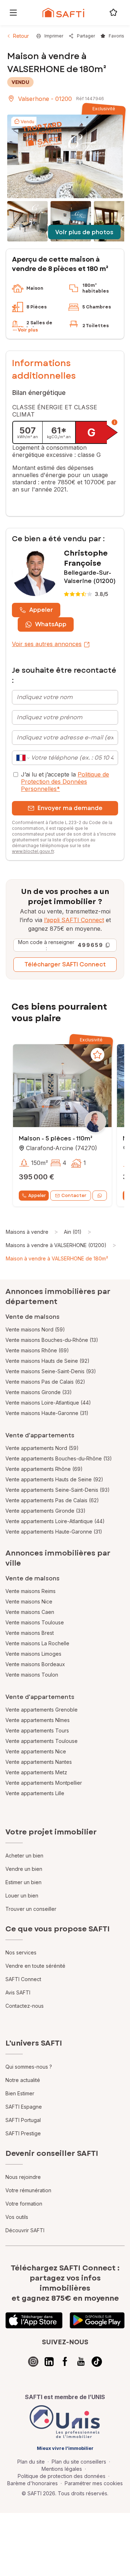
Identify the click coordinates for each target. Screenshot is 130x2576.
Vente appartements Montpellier (44, 1783)
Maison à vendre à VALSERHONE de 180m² (57, 1258)
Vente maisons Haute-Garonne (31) (47, 1413)
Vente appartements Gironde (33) (45, 1511)
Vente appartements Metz (36, 1772)
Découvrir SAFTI (25, 2230)
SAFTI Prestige (23, 2133)
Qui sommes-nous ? (29, 2067)
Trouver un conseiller (31, 1909)
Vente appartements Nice (36, 1751)
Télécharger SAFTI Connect (65, 964)
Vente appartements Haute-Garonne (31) (54, 1532)
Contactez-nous (25, 2006)
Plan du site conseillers (79, 2462)
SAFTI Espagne (24, 2107)
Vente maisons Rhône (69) (37, 1350)
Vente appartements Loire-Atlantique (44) (55, 1521)
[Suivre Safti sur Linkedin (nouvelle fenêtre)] (49, 2362)
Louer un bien (22, 1896)
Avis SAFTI (18, 1992)
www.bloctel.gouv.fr (33, 851)
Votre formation (24, 2204)
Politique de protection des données (62, 2476)
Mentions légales (62, 2469)
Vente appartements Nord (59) (42, 1448)
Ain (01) (73, 1232)
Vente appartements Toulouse (42, 1741)
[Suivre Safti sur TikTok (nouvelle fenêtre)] (97, 2362)
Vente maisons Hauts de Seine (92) (47, 1361)
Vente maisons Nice (29, 1601)
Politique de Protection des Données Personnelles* (65, 782)
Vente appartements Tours (37, 1730)
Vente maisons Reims (31, 1591)
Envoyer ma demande (70, 808)
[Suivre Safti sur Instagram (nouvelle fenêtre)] (33, 2362)
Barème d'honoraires (32, 2483)
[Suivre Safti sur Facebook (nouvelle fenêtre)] (65, 2362)
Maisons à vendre (27, 1232)
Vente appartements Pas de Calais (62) (52, 1500)
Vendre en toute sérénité (35, 1966)
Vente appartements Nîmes (38, 1720)
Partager (86, 36)
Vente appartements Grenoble (42, 1710)
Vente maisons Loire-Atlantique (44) (48, 1403)
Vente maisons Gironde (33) (39, 1392)
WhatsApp (51, 624)
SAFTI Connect (23, 1979)
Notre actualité (23, 2080)
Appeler (41, 610)
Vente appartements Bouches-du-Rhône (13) (59, 1458)
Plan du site (31, 2462)
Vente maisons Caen (30, 1612)
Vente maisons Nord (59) (35, 1329)
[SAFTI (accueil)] (63, 13)
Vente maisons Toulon (32, 1675)
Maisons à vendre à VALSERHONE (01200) (56, 1245)
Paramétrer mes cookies (94, 2483)
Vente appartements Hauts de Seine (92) (54, 1479)
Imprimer (54, 36)
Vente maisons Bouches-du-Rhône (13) (52, 1340)
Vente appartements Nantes (39, 1762)
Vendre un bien (24, 1869)
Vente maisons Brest (30, 1633)
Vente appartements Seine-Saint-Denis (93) (58, 1490)
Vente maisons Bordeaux (35, 1664)
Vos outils (17, 2217)
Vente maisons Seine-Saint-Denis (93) (51, 1371)
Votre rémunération (28, 2190)
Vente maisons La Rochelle (37, 1643)
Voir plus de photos (84, 232)
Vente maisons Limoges (33, 1654)
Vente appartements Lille (35, 1793)
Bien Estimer (20, 2093)
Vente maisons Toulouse (35, 1622)
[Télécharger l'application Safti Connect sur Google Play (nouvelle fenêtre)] (97, 2321)
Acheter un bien (24, 1856)
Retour (21, 36)
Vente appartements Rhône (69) (44, 1469)
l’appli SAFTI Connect (74, 920)
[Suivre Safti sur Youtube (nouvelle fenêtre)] (81, 2362)
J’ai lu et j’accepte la (65, 782)
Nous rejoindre (23, 2177)
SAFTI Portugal (23, 2120)
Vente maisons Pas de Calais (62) (45, 1382)
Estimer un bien (23, 1882)
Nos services (21, 1952)
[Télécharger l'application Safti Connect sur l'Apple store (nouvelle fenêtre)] (34, 2321)
